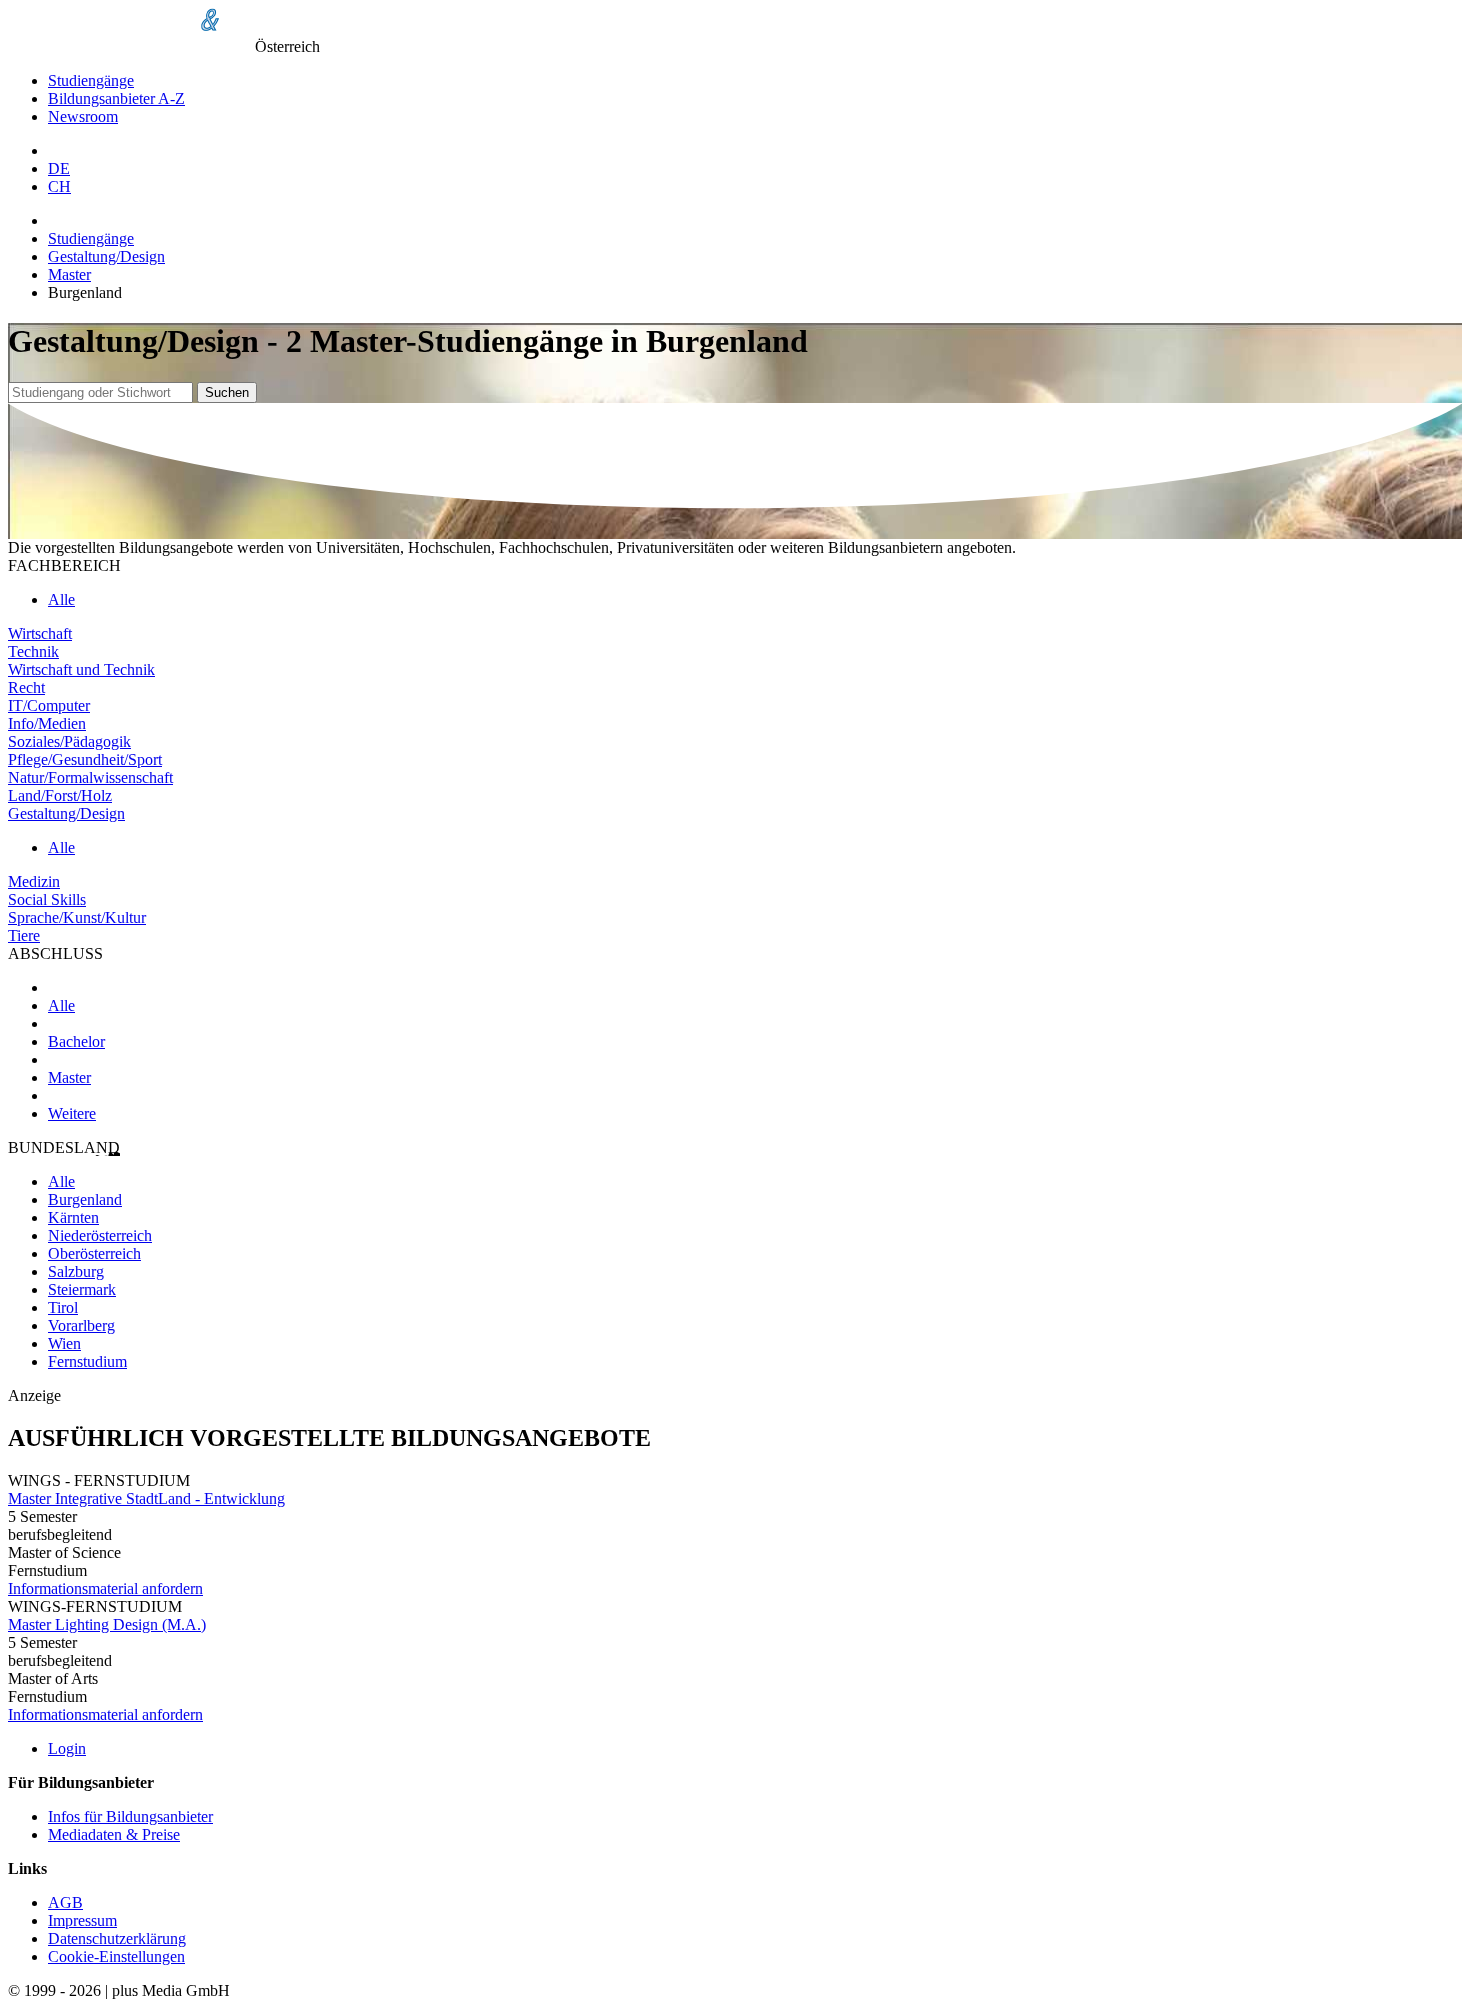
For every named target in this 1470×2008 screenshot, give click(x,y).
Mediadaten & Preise (114, 1834)
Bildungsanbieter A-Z (116, 98)
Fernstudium (87, 1361)
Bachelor (76, 1041)
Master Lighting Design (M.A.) (107, 1624)
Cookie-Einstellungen (116, 1956)
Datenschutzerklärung (117, 1938)
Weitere (72, 1113)
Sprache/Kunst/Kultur (77, 917)
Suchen (227, 392)
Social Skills (47, 899)
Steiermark (82, 1289)
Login (67, 1748)
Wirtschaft (40, 633)
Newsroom (83, 116)
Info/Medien (47, 723)
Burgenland (85, 1199)
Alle (61, 599)
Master (69, 274)
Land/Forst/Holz (60, 795)
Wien (64, 1343)
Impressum (82, 1920)
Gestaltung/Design (106, 256)
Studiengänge (91, 80)
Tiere (24, 935)
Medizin (34, 881)
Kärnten (73, 1217)
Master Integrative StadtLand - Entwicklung (146, 1498)
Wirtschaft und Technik (81, 669)
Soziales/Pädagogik (69, 741)
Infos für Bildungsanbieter (130, 1816)
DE (59, 168)
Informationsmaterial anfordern (105, 1588)
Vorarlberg (81, 1325)
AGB (65, 1902)
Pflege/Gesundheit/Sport (85, 759)
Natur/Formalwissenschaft (90, 777)
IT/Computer (49, 705)
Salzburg (76, 1271)
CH (59, 186)
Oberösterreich (94, 1253)
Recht (26, 687)
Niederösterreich (100, 1235)
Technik (33, 651)
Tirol (63, 1307)
